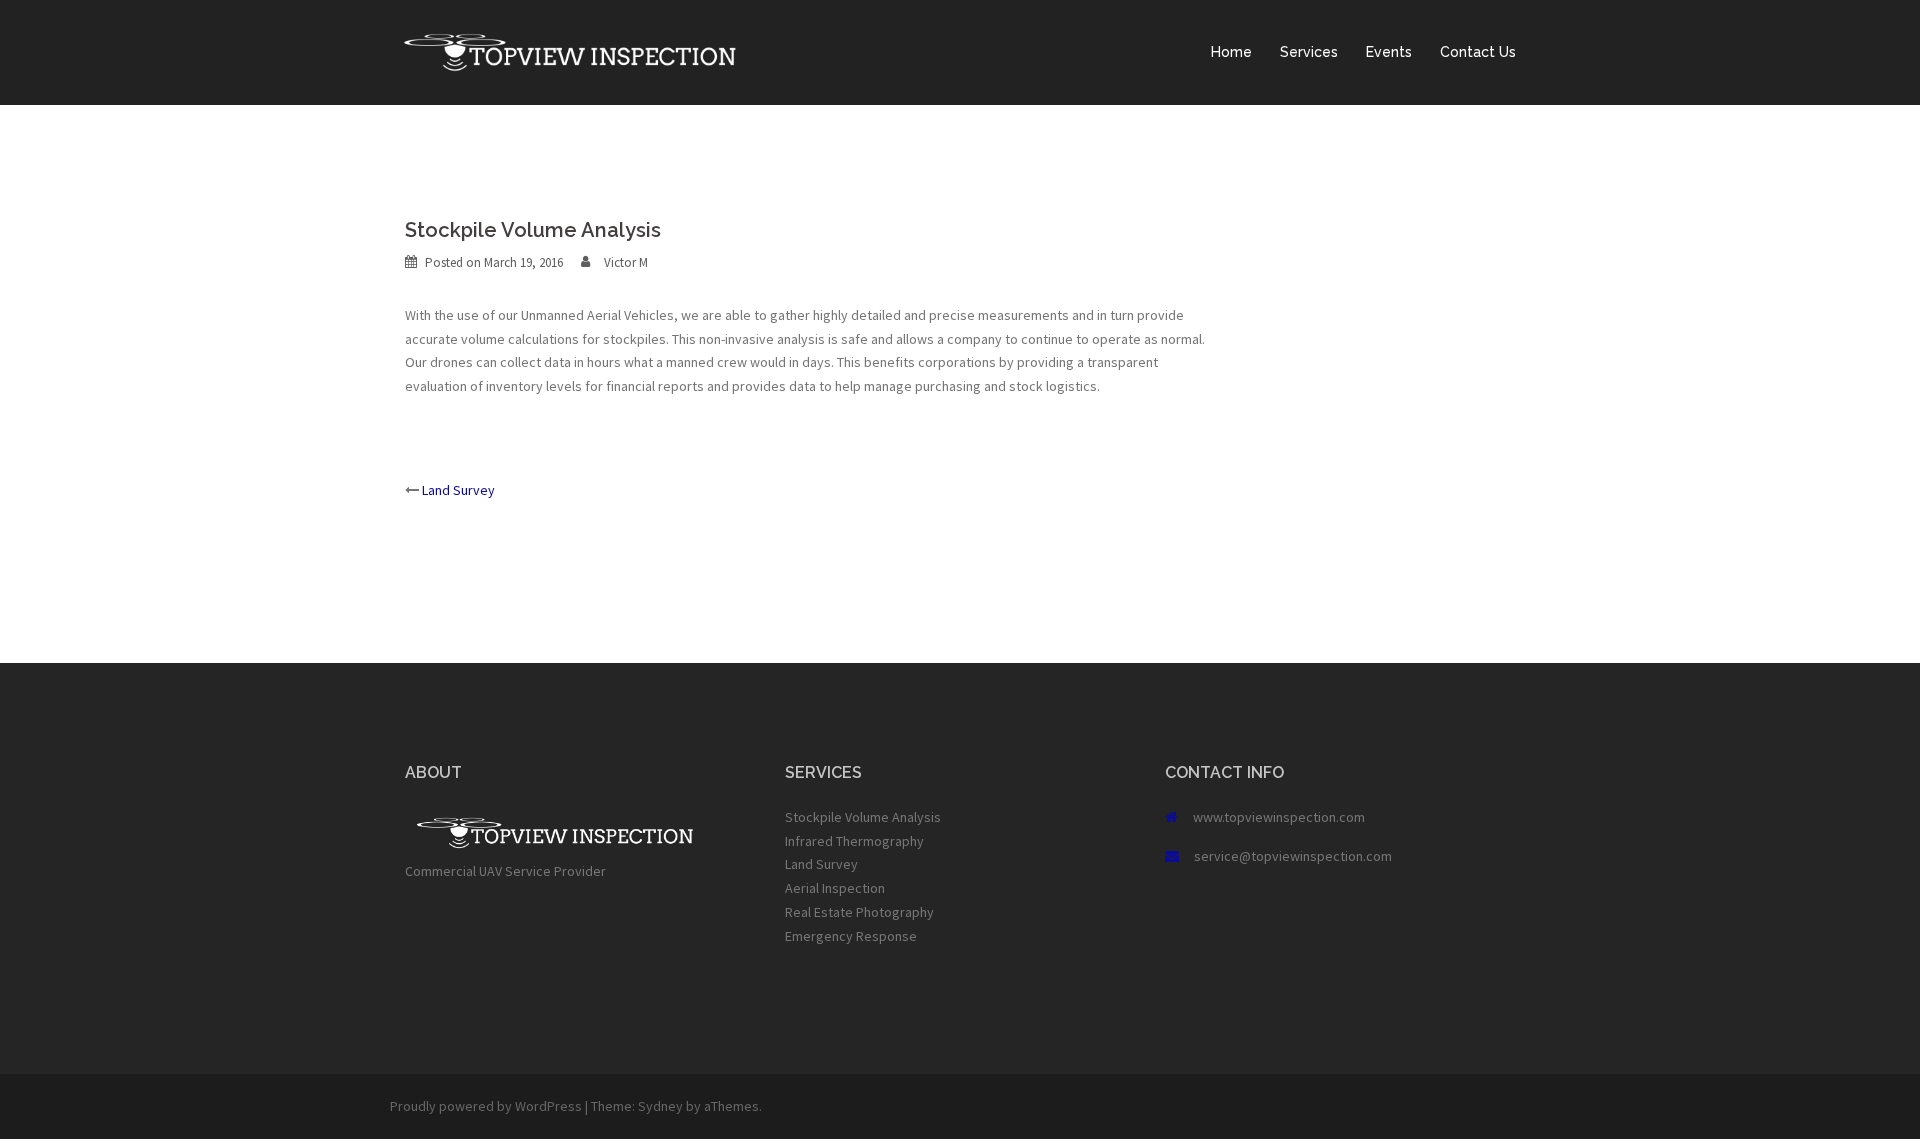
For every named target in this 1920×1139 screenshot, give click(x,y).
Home (1231, 52)
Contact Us (1478, 52)
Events (1389, 52)
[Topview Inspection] (570, 51)
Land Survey (458, 490)
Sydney (660, 1106)
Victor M (626, 262)
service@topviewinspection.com (1293, 856)
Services (1309, 52)
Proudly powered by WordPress (486, 1106)
